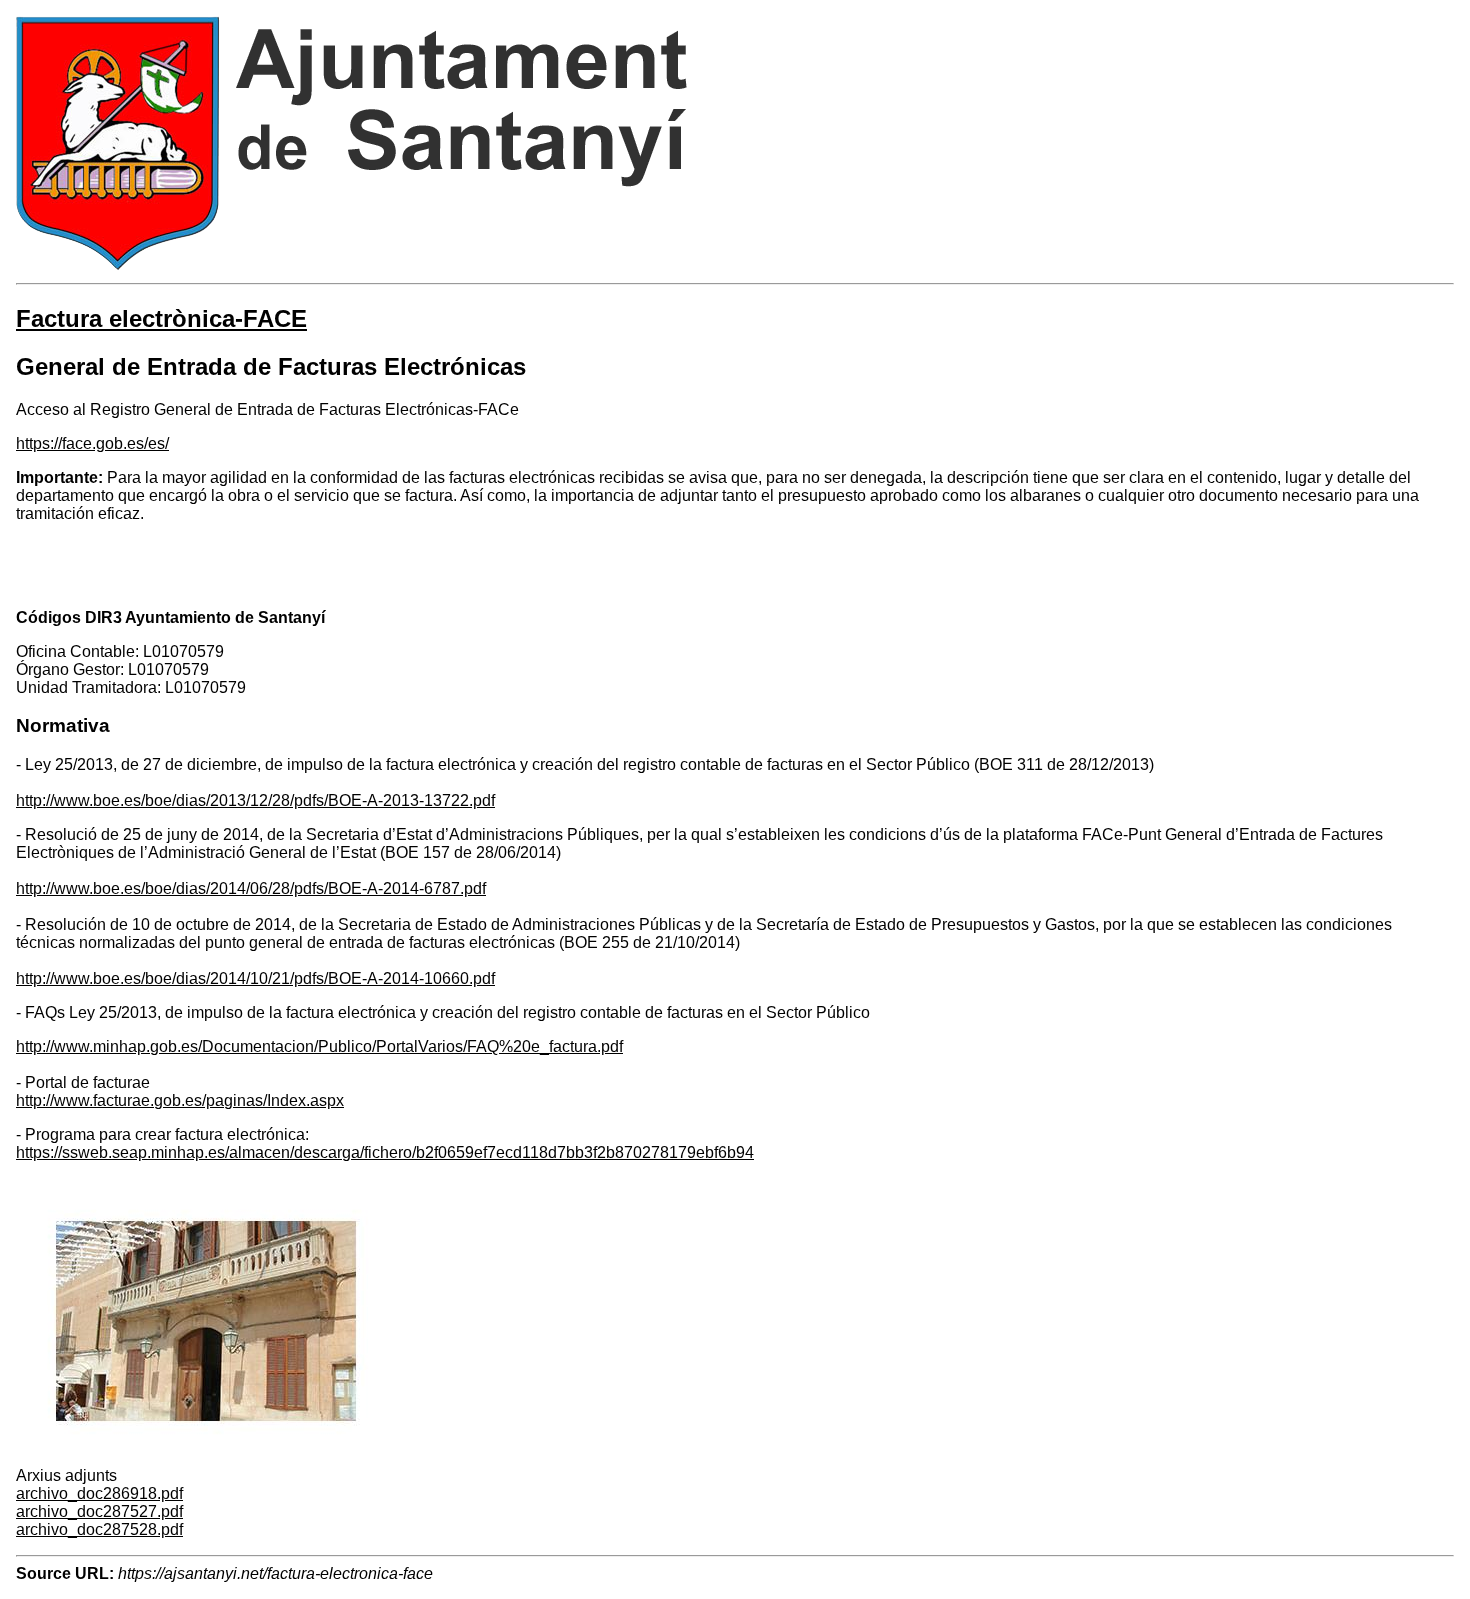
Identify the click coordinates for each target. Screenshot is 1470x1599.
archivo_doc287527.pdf (99, 1511)
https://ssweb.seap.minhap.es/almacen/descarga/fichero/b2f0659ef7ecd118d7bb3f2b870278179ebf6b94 (385, 1152)
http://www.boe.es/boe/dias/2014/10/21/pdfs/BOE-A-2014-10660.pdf (255, 978)
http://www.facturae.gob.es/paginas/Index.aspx (180, 1100)
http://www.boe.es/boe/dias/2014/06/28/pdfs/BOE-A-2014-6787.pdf (251, 888)
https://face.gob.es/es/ (92, 443)
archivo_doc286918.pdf (99, 1493)
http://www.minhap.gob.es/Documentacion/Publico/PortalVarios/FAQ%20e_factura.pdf (319, 1046)
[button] (206, 1457)
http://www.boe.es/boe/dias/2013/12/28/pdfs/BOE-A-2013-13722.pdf (255, 800)
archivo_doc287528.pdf (99, 1529)
